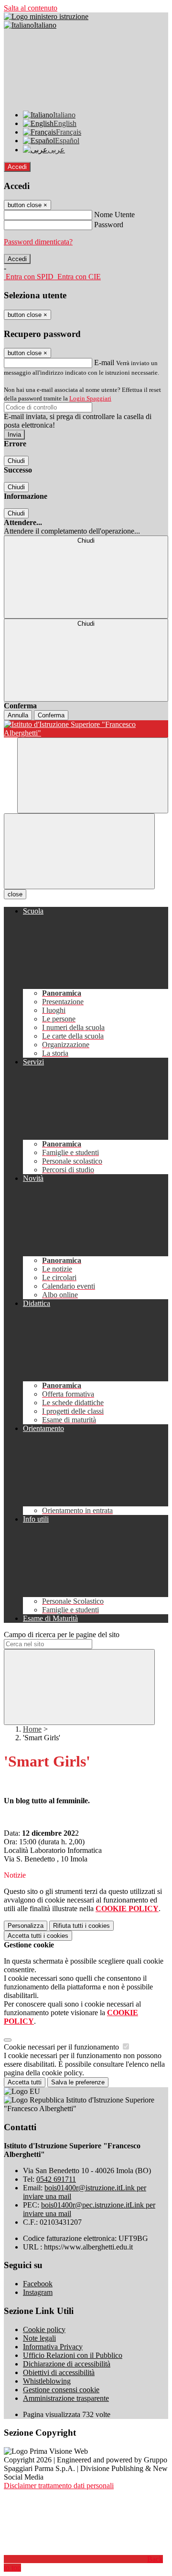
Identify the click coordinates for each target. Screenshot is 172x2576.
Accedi (17, 167)
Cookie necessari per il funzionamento (62, 2047)
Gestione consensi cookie (61, 2390)
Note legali (39, 2338)
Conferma (51, 715)
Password (109, 225)
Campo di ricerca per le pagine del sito (62, 1635)
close (15, 894)
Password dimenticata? (38, 242)
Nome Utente (114, 215)
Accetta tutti (38, 1936)
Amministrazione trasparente (66, 2398)
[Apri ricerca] (93, 775)
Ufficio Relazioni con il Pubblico (73, 2355)
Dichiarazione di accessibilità (67, 2364)
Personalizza (26, 1926)
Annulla (18, 715)
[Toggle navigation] (79, 851)
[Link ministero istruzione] (46, 16)
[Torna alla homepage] (86, 729)
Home (32, 1729)
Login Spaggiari (90, 398)
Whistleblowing (47, 2381)
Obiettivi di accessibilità (59, 2372)
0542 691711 (56, 2179)
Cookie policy (44, 2329)
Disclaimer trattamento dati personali (59, 2486)
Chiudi (16, 461)
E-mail (104, 363)
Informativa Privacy (53, 2347)
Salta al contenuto (31, 8)
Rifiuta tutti (81, 1926)
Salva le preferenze (78, 2082)
